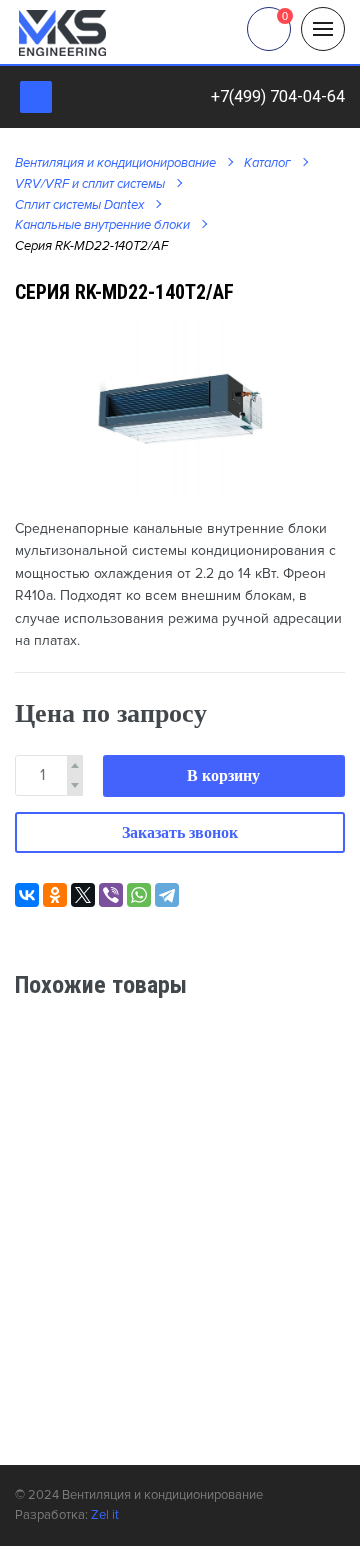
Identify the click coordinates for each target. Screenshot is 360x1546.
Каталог (267, 163)
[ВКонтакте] (27, 895)
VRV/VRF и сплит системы (90, 184)
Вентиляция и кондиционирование (115, 163)
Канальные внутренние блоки (102, 225)
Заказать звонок (180, 832)
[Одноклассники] (55, 895)
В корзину (223, 775)
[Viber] (111, 895)
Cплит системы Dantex (79, 205)
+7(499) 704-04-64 (278, 96)
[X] (83, 895)
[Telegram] (167, 895)
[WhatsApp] (139, 895)
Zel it (105, 1515)
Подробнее (287, 1156)
